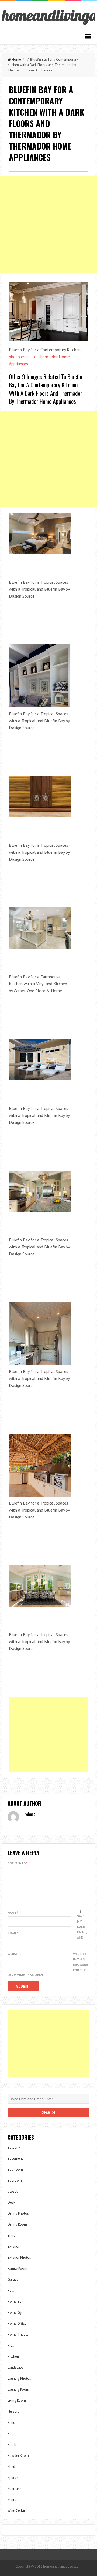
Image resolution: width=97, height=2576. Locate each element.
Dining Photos (18, 2213)
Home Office (17, 2324)
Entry (11, 2235)
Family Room (17, 2268)
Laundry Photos (19, 2379)
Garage (13, 2279)
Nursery (13, 2412)
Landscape (16, 2368)
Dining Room (17, 2224)
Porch (12, 2445)
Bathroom (15, 2169)
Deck (11, 2202)
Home (16, 59)
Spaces (13, 2478)
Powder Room (18, 2456)
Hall (11, 2290)
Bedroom (15, 2180)
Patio (11, 2423)
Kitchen (13, 2357)
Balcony (14, 2147)
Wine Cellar (16, 2511)
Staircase (14, 2489)
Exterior (13, 2246)
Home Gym (16, 2312)
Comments (18, 1863)
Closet (13, 2191)
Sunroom (15, 2500)
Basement (15, 2158)
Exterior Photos (19, 2257)
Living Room (17, 2401)
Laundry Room (18, 2390)
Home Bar (15, 2301)
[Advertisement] (48, 224)
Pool (11, 2434)
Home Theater (19, 2335)
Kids (11, 2346)
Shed (11, 2467)
